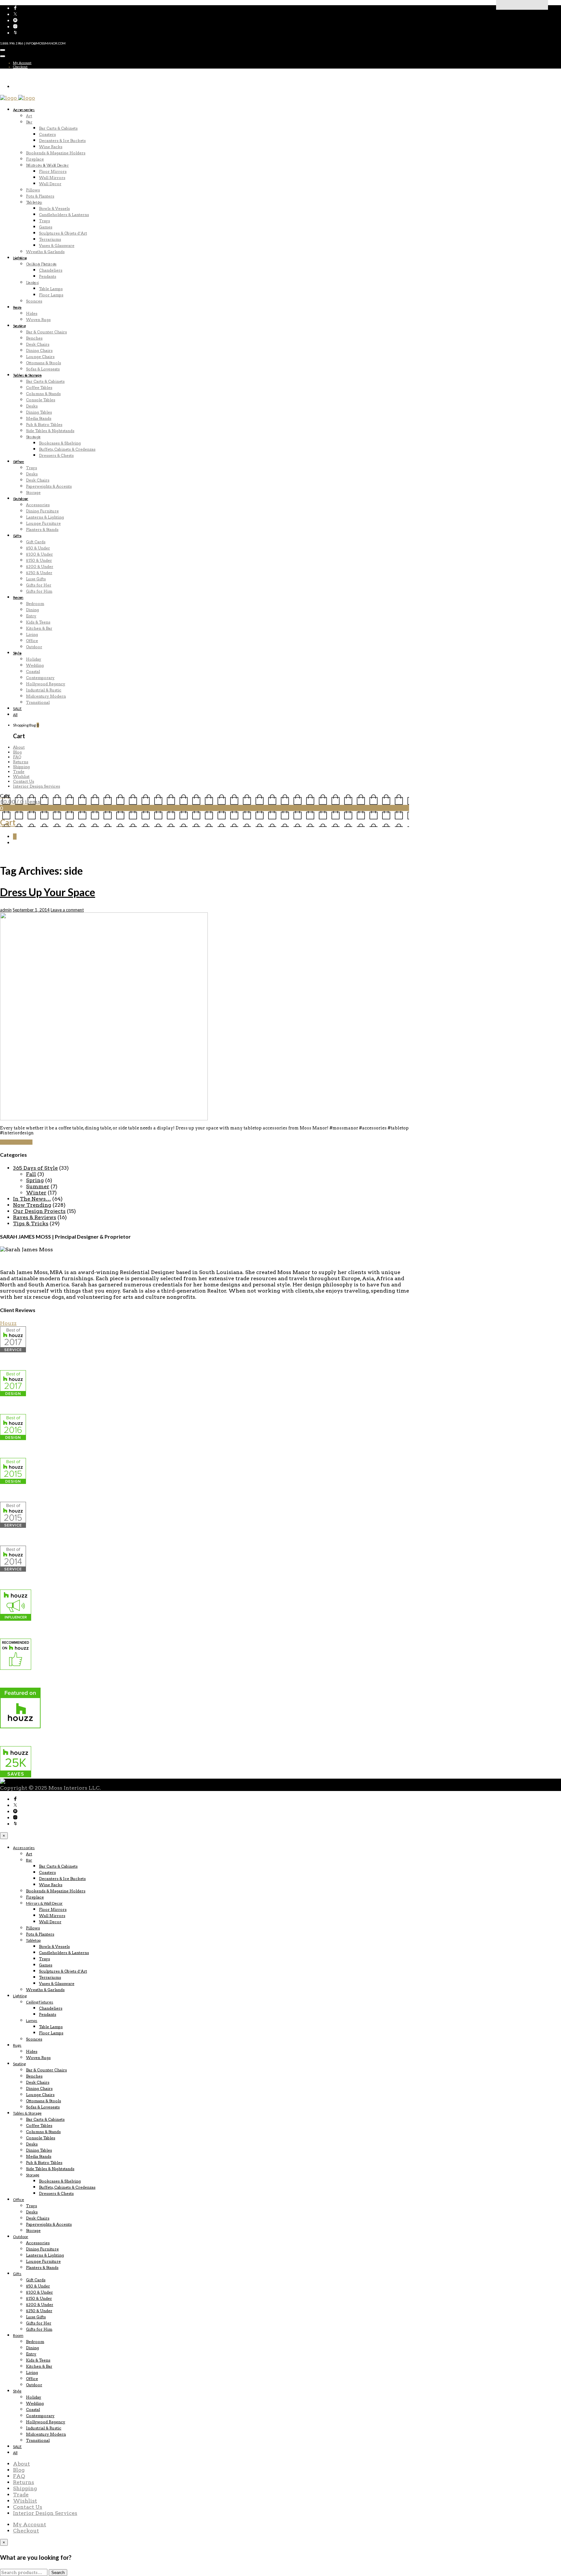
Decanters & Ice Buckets (62, 141)
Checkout (20, 67)
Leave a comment (67, 910)
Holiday (34, 659)
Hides (32, 313)
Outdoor (21, 499)
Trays (44, 221)
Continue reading (16, 1142)
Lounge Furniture (43, 523)
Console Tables (41, 400)
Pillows (33, 190)
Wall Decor (50, 184)
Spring (35, 1180)
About (19, 747)
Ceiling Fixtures (41, 264)
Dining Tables (39, 412)
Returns (21, 762)
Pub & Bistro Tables (44, 425)
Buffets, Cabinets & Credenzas (67, 449)
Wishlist (21, 776)
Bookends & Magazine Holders (56, 153)
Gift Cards (36, 542)
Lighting (20, 258)
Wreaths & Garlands (45, 252)
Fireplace (35, 159)
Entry (31, 616)
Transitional (38, 702)
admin (6, 910)
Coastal (33, 671)
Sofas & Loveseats (43, 369)
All (15, 715)
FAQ (17, 757)
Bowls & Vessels (54, 208)
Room (18, 597)
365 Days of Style (35, 1168)
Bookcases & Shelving (60, 443)
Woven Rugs (38, 320)
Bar (29, 122)
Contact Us (24, 781)
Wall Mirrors (52, 178)
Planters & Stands (42, 529)
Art (29, 116)
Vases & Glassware (57, 245)
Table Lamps (51, 289)
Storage (33, 437)
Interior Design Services (37, 786)
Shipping (21, 767)
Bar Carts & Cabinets (58, 128)
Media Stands (39, 418)
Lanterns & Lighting (45, 517)
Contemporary (40, 678)
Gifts (17, 536)
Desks (32, 406)
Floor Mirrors (53, 171)
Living (32, 634)
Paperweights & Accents (49, 486)
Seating (19, 326)
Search (58, 2573)
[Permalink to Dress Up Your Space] (104, 1119)
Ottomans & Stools (44, 363)
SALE (17, 708)
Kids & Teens (38, 622)
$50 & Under (38, 548)
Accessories (24, 110)
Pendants (48, 276)
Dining (32, 610)
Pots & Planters (40, 196)
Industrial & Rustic (44, 690)
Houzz (8, 1323)
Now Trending (32, 1205)
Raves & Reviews (35, 1217)
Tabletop (34, 202)
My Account (22, 63)
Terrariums (50, 239)
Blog (17, 752)
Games (46, 227)
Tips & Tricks (31, 1224)
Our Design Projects (39, 1211)
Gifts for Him (39, 591)
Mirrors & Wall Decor (47, 165)
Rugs (17, 307)
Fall (31, 1174)
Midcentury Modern (46, 696)
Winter (36, 1193)
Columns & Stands (43, 394)
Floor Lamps (51, 295)
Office (19, 462)
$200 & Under (40, 567)
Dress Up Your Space (48, 892)
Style (17, 653)
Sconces (34, 301)
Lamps (32, 283)
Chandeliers (51, 270)
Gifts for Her (39, 585)
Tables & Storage (27, 375)
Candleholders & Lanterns (64, 215)
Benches (34, 338)
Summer (38, 1186)
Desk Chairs (38, 344)
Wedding (35, 665)
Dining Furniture (42, 511)
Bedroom (35, 604)
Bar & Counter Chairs (46, 332)
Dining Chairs (39, 350)
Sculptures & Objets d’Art (63, 233)
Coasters (47, 134)
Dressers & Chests (56, 455)
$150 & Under (39, 560)
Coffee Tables (39, 387)
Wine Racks (51, 147)
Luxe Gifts (36, 579)
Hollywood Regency (46, 684)
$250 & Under (39, 573)
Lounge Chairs (40, 357)
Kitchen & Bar (39, 628)
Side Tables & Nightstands (50, 431)
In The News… (32, 1199)
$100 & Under (39, 554)
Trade (19, 772)
